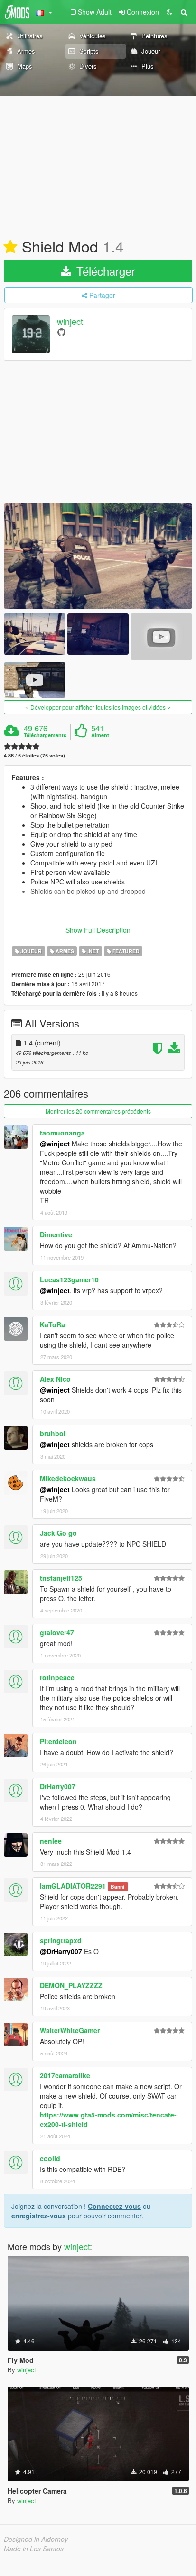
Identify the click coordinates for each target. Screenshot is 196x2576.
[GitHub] (61, 332)
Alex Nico (55, 1379)
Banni (117, 1887)
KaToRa (52, 1324)
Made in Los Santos (34, 2549)
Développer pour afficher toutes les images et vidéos (98, 707)
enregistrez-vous (39, 2216)
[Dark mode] (169, 12)
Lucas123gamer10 (69, 1279)
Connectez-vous (114, 2206)
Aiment (100, 735)
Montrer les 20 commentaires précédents (98, 1111)
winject (70, 321)
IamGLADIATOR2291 (73, 1886)
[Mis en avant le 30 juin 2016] (10, 247)
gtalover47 (57, 1632)
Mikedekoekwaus (68, 1478)
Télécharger (104, 271)
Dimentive (56, 1234)
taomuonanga (62, 1133)
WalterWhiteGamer (70, 2030)
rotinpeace (57, 1677)
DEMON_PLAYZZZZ (71, 1985)
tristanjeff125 (61, 1578)
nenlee (51, 1841)
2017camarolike (65, 2075)
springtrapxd (61, 1940)
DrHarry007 (58, 1786)
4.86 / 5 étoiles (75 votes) (34, 755)
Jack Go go (58, 1533)
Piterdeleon (58, 1741)
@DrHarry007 (61, 1951)
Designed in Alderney (36, 2539)
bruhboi (53, 1433)
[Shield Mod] (98, 556)
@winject (55, 1144)
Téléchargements (45, 735)
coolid (50, 2158)
